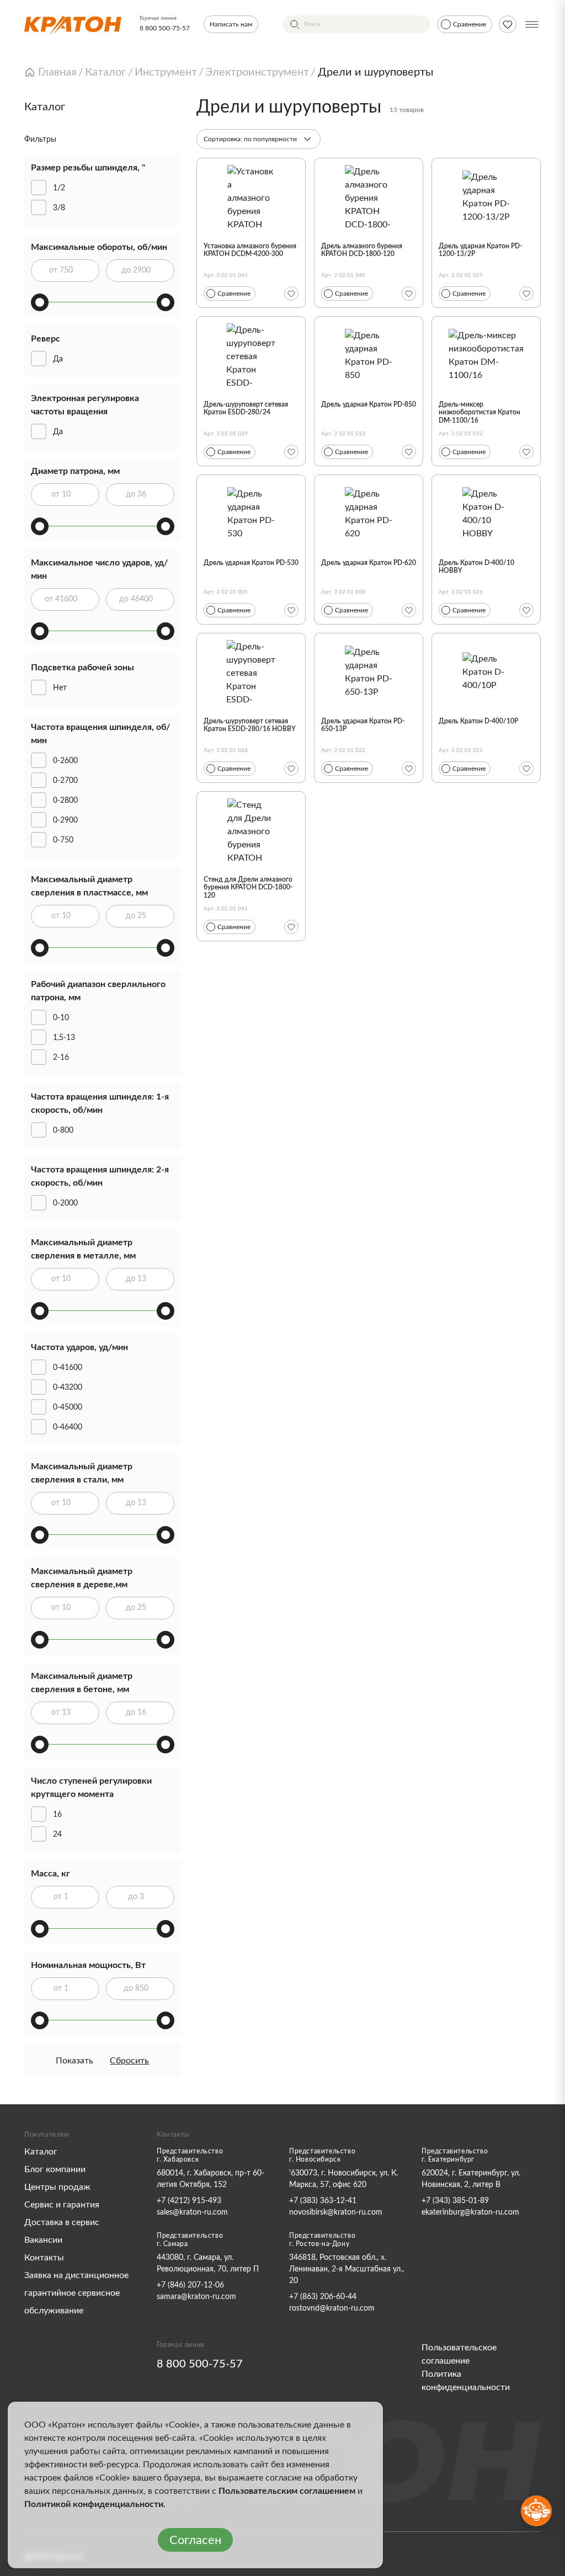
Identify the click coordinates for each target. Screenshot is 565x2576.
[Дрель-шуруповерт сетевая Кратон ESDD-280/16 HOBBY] (251, 672)
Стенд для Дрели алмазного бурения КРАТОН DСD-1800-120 (248, 887)
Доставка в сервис (62, 2222)
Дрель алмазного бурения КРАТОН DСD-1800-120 (362, 250)
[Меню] (532, 24)
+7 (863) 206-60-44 (323, 2297)
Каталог (41, 2152)
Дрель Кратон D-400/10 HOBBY (476, 567)
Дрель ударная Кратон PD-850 (369, 404)
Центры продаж (57, 2187)
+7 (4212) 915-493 (189, 2201)
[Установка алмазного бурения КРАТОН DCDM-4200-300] (251, 197)
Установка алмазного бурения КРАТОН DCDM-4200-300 (250, 250)
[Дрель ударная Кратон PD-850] (369, 355)
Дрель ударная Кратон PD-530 (251, 563)
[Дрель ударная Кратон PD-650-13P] (369, 672)
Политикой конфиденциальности (94, 2504)
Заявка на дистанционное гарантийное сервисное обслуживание (76, 2293)
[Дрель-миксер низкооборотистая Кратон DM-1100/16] (486, 355)
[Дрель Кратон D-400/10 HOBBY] (486, 514)
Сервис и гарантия (62, 2205)
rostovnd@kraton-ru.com (332, 2308)
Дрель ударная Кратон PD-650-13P (363, 725)
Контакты (44, 2258)
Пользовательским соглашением (287, 2491)
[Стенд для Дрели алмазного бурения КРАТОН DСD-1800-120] (251, 830)
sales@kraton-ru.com (192, 2212)
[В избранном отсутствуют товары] (508, 24)
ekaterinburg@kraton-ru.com (470, 2212)
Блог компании (55, 2169)
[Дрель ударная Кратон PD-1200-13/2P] (486, 197)
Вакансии (43, 2240)
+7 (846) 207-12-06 (190, 2285)
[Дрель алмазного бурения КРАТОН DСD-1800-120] (369, 197)
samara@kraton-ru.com (196, 2297)
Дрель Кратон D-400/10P (478, 721)
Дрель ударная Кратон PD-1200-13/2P (480, 250)
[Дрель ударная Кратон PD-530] (251, 514)
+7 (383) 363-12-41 (323, 2201)
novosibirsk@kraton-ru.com (336, 2212)
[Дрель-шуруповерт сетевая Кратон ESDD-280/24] (251, 355)
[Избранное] (291, 294)
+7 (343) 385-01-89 (455, 2201)
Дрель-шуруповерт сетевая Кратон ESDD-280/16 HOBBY (250, 725)
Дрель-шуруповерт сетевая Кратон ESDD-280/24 (246, 408)
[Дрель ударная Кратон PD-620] (369, 514)
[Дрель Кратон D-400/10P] (486, 672)
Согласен (195, 2540)
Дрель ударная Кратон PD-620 (369, 563)
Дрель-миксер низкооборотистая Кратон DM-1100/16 (479, 412)
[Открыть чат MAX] (536, 2511)
